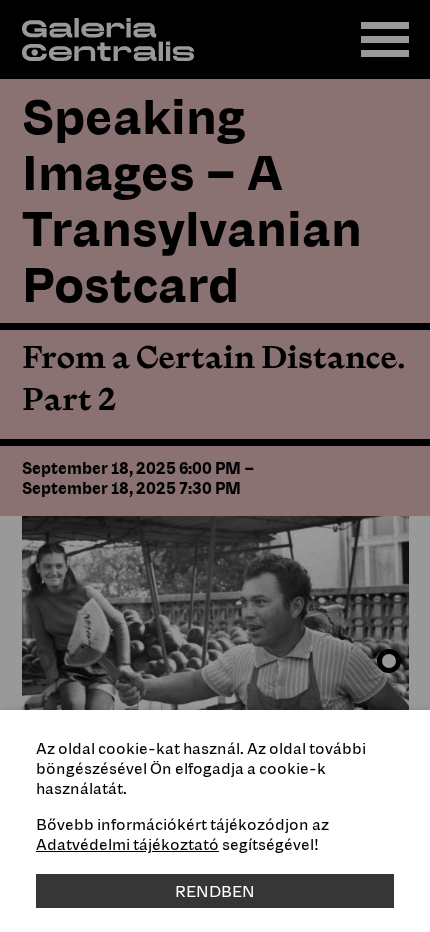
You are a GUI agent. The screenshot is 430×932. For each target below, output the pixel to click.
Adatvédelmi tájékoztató (127, 844)
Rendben (215, 891)
